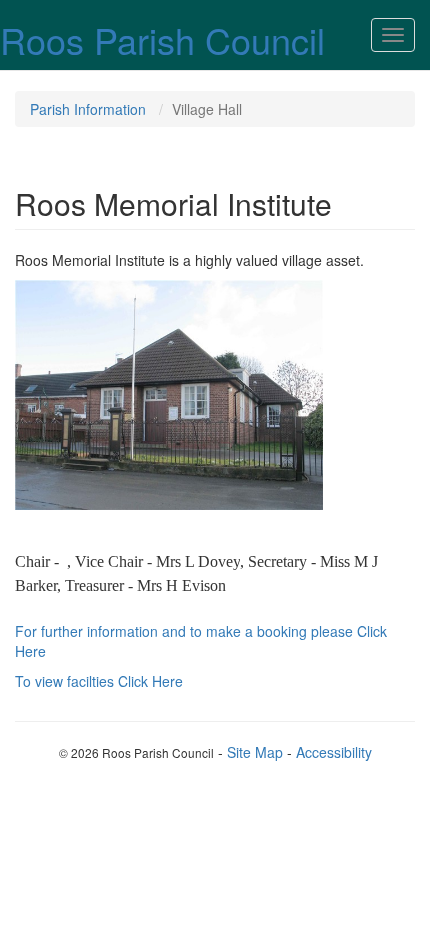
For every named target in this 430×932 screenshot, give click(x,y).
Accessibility (334, 752)
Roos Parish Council (162, 39)
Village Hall (207, 109)
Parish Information (88, 109)
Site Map (255, 752)
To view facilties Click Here (99, 681)
